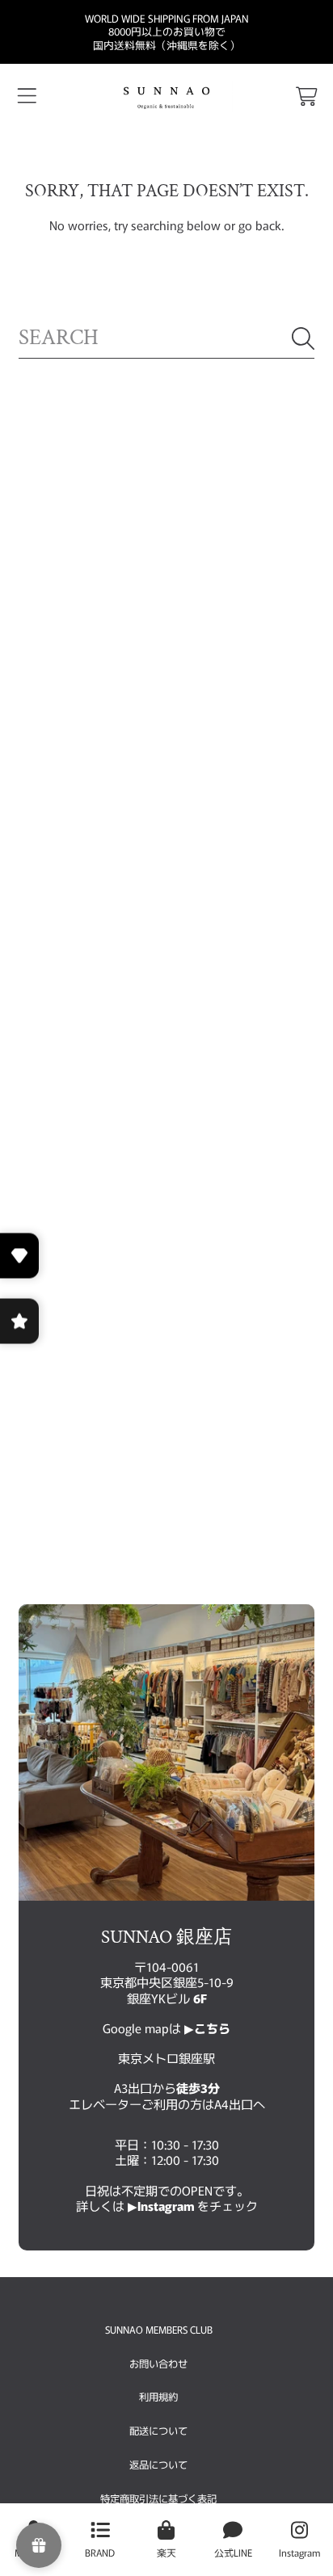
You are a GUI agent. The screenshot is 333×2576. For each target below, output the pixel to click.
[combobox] (166, 338)
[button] (27, 97)
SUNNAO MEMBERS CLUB (159, 2330)
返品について (158, 2465)
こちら (212, 2028)
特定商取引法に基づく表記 (158, 2498)
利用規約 (158, 2397)
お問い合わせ (158, 2364)
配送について (158, 2431)
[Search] (303, 338)
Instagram (167, 2205)
